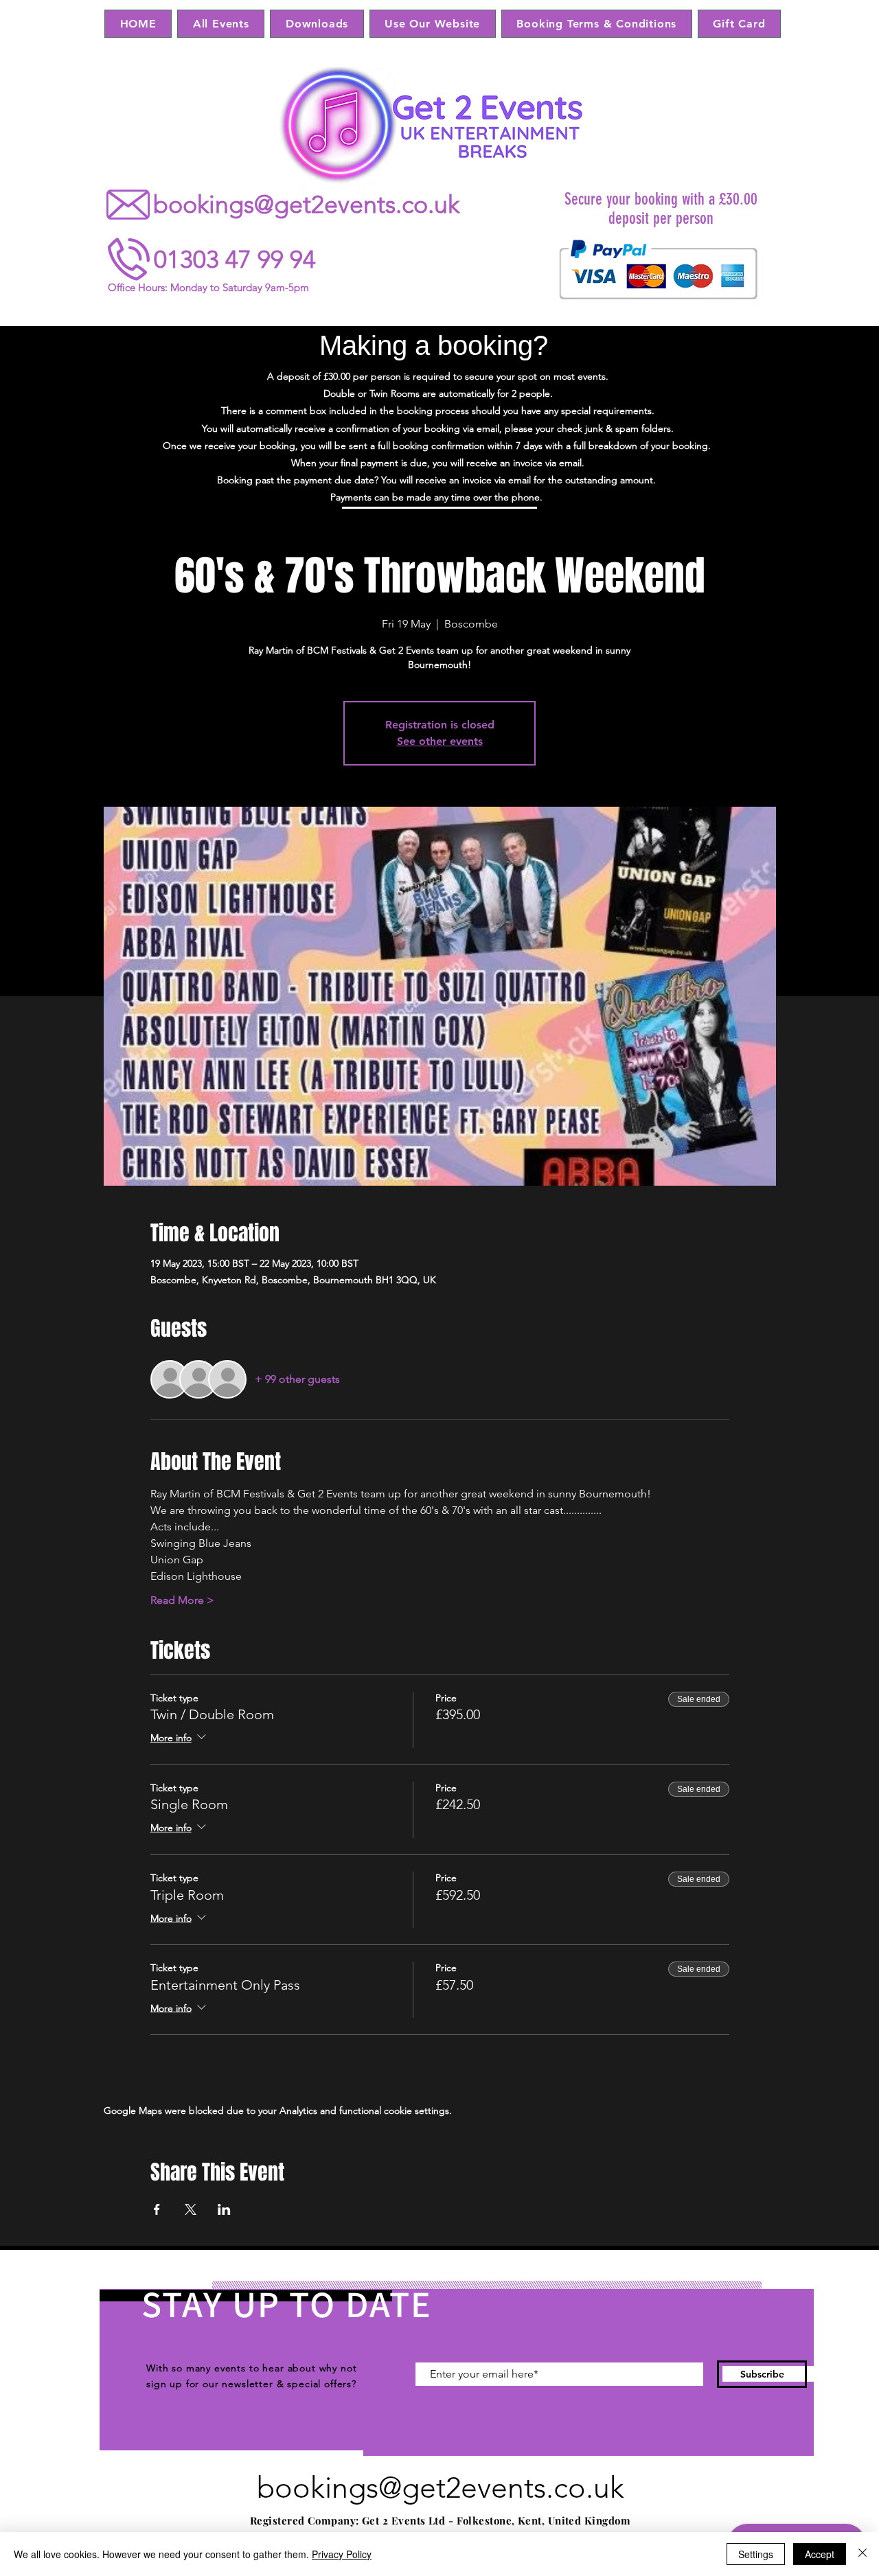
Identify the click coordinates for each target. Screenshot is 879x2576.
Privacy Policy (342, 2554)
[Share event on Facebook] (157, 2209)
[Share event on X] (191, 2209)
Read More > (182, 1600)
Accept (820, 2554)
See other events (440, 741)
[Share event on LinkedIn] (224, 2209)
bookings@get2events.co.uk (306, 204)
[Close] (863, 2554)
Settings (756, 2554)
